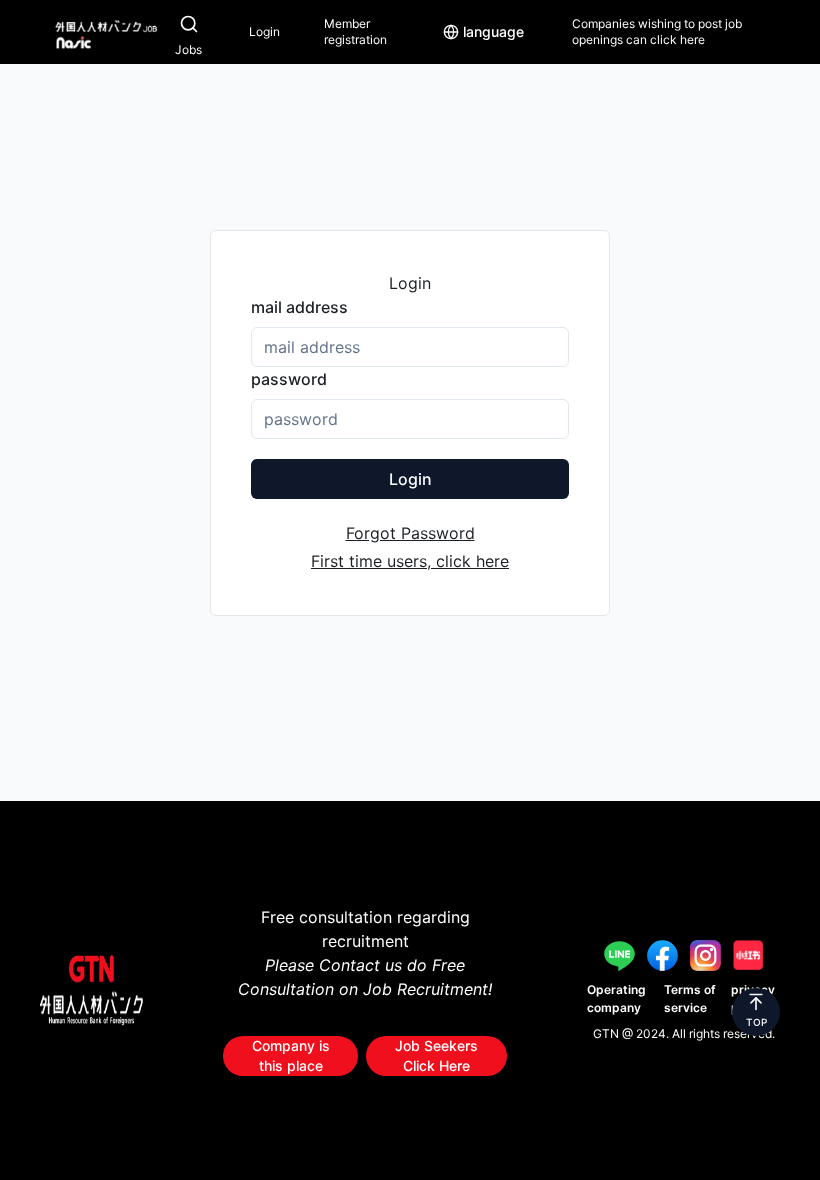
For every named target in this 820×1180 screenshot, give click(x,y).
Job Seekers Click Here (436, 1055)
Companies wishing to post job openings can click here (657, 31)
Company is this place (291, 1055)
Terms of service (690, 998)
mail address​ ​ (301, 307)
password (289, 379)
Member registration (355, 31)
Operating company (616, 998)
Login (264, 31)
